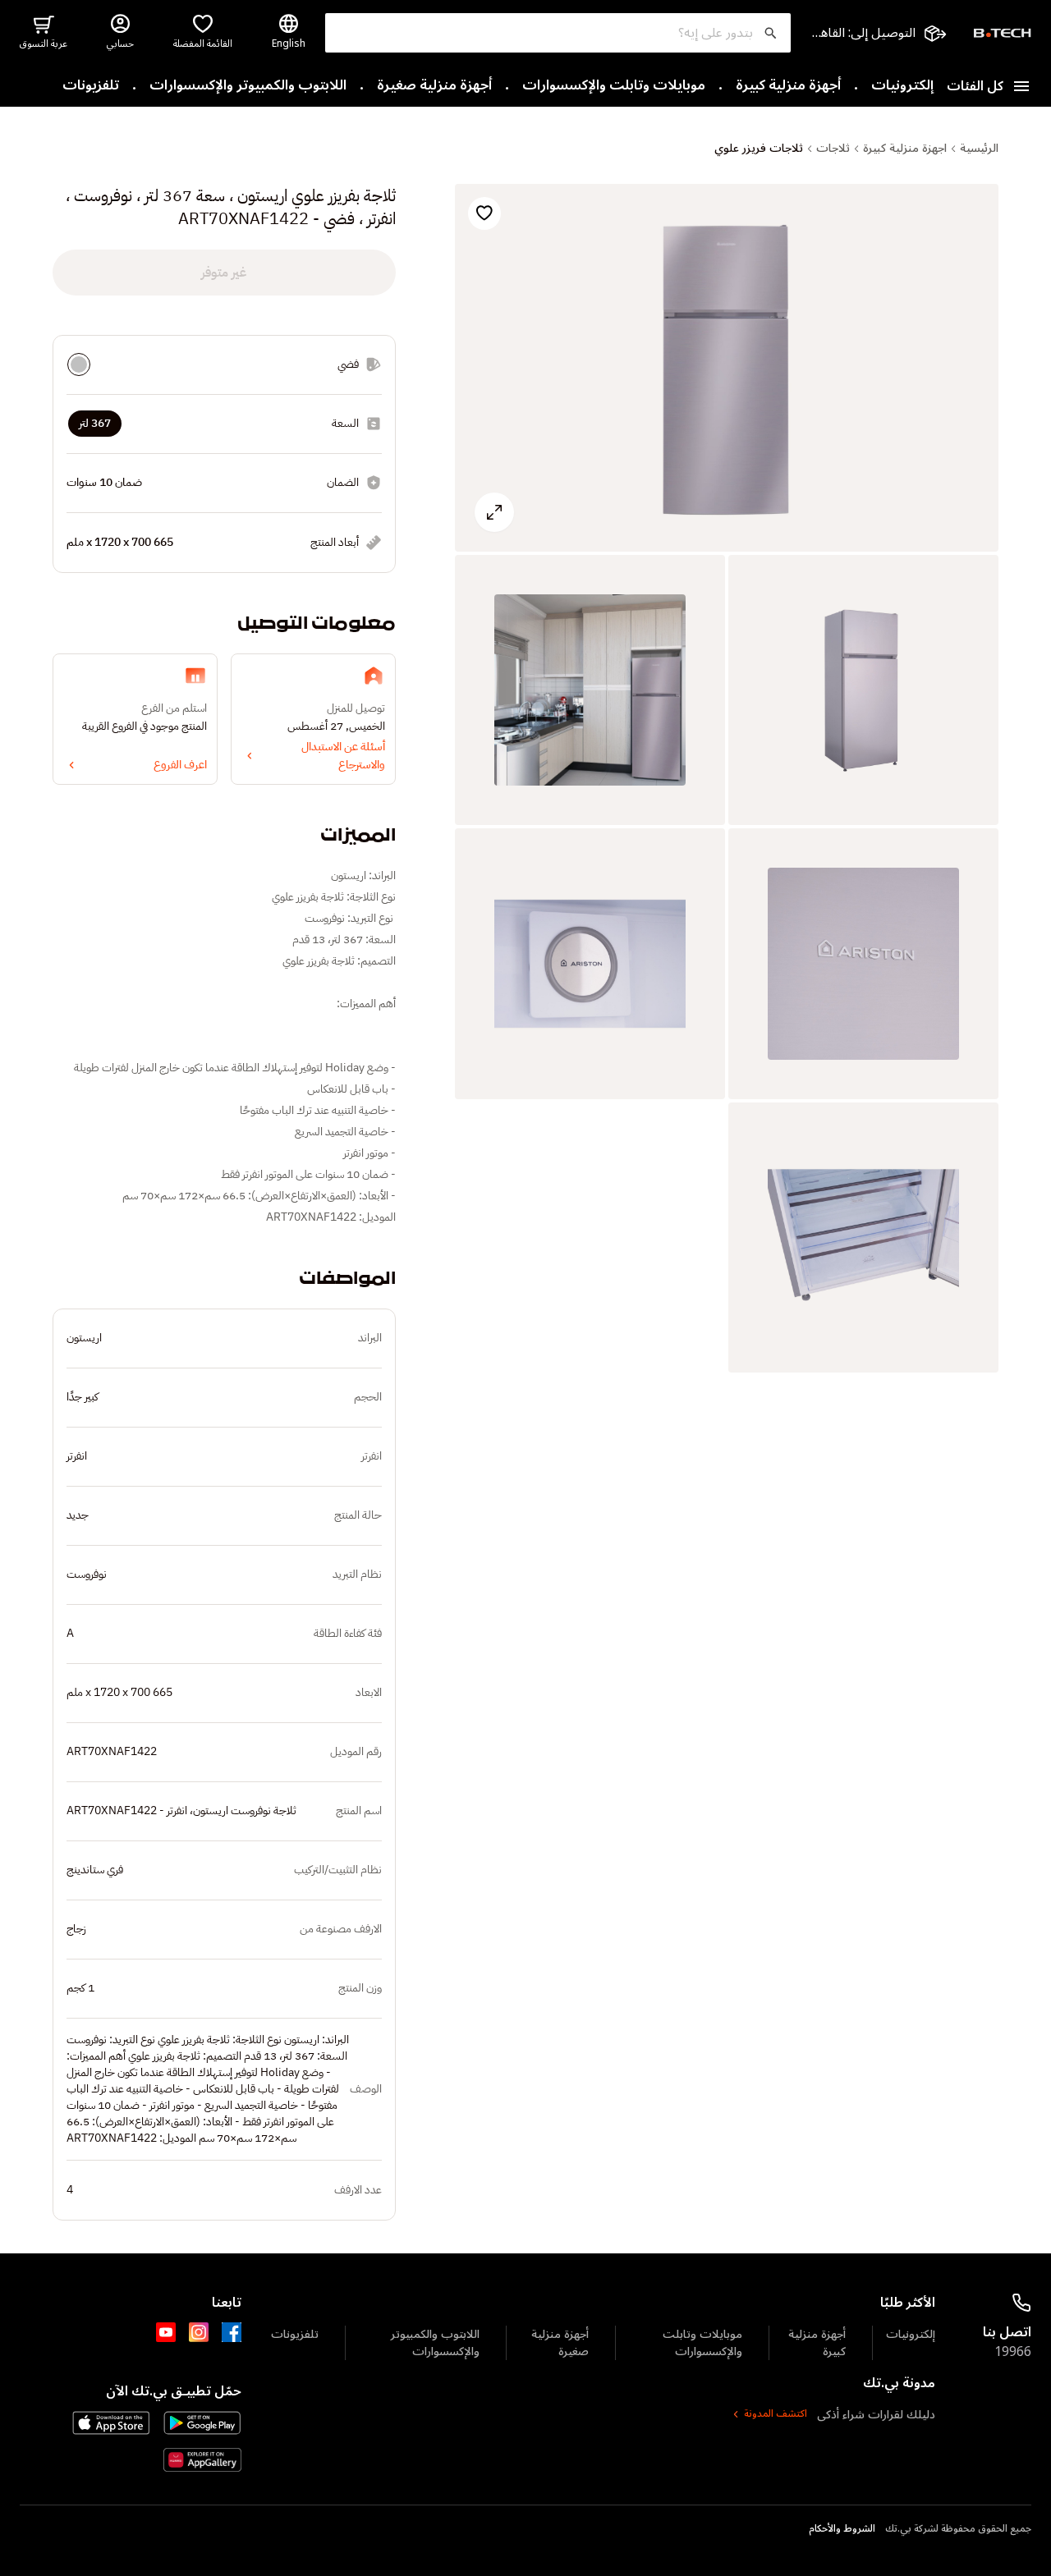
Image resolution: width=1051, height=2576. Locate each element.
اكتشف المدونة (776, 2414)
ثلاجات (833, 149)
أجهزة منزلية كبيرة (788, 86)
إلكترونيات (902, 86)
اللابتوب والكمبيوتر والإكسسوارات (248, 86)
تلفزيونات (91, 86)
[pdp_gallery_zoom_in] (727, 368)
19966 (1013, 2352)
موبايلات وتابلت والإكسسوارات (614, 86)
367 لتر (95, 423)
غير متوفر (224, 273)
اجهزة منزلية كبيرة (905, 149)
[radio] (79, 364)
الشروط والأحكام (842, 2529)
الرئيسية (979, 149)
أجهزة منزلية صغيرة (434, 86)
